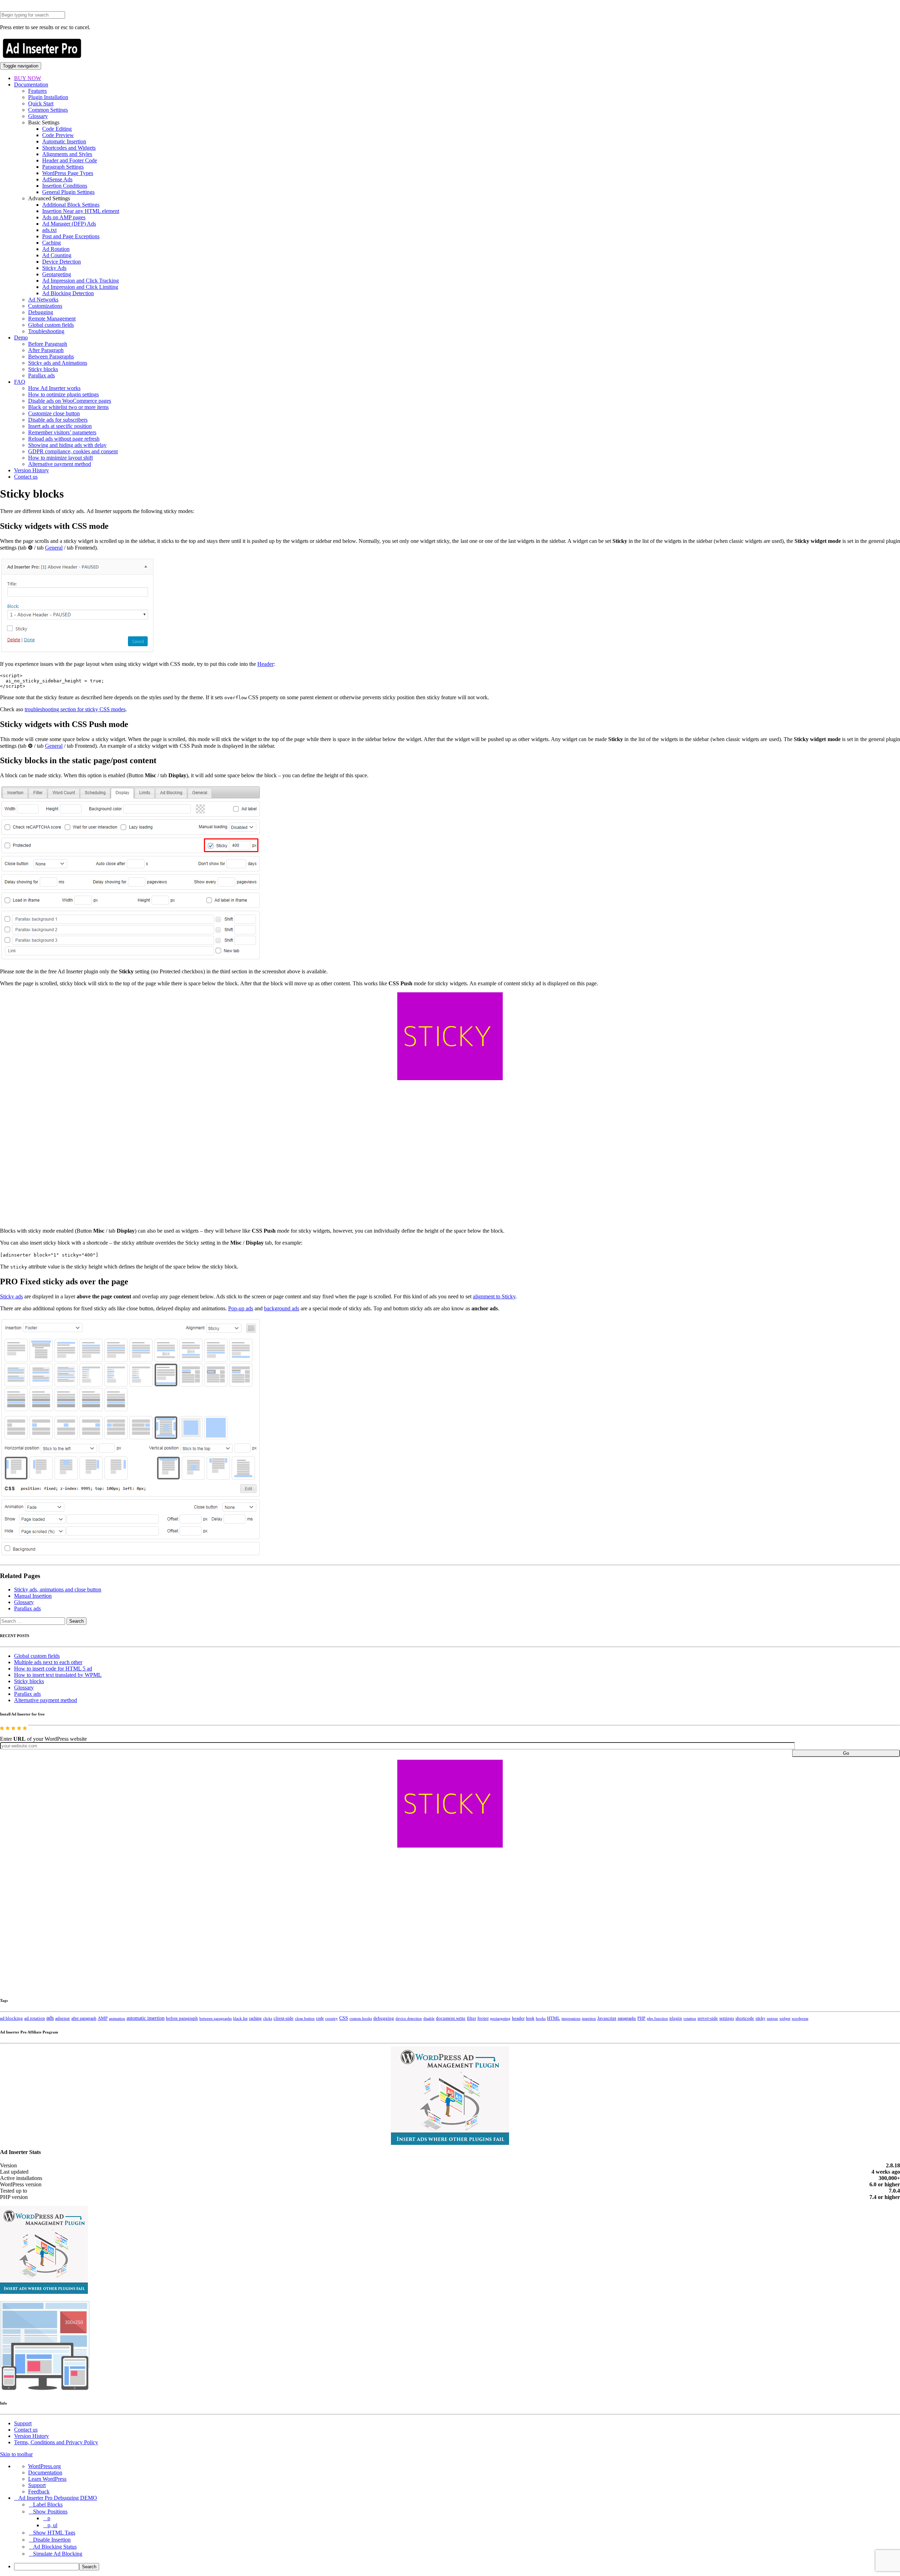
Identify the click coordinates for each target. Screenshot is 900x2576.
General (54, 548)
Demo (21, 338)
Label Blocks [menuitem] (48, 2504)
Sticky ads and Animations (58, 363)
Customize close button (54, 413)
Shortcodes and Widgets (69, 148)
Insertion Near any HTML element (81, 211)
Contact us (26, 477)
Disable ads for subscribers (58, 420)
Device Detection (62, 262)
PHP (641, 2018)
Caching (52, 243)
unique (772, 2019)
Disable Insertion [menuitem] (52, 2540)
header (518, 2018)
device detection (409, 2018)
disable (429, 2019)
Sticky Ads (54, 268)
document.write (451, 2018)
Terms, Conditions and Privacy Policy (56, 2442)
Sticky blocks (43, 369)
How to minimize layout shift (60, 458)
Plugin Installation (48, 97)
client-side (284, 2018)
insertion (589, 2018)
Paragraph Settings (63, 167)
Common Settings (48, 110)
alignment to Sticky (494, 1296)
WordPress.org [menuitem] (44, 2466)
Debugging (41, 312)
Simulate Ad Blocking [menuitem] (58, 2554)
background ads (282, 1308)
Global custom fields (51, 325)
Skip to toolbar (16, 2454)
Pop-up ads (241, 1308)
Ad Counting (57, 255)
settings (727, 2018)
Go (846, 1753)
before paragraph (182, 2018)
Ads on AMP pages (64, 217)
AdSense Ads (57, 179)
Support (23, 2423)
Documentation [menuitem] (45, 2473)
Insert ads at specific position (60, 426)
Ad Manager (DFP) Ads (69, 224)
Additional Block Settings (71, 205)
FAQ (20, 382)
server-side (708, 2018)
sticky (760, 2018)
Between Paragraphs (51, 356)
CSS (344, 2018)
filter (471, 2018)
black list (240, 2018)
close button (305, 2018)
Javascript (607, 2018)
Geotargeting (57, 274)
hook (530, 2018)
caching (255, 2018)
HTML (554, 2018)
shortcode (745, 2018)
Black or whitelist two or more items (68, 407)
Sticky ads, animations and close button (58, 1589)
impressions (571, 2019)
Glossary (38, 116)
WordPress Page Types (68, 173)
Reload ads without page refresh (64, 439)
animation (117, 2018)
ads (50, 2018)
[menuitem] (457, 2567)
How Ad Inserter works (54, 388)
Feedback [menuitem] (39, 2491)
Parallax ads (41, 375)
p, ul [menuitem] (52, 2525)
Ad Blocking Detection (68, 293)
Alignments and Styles (67, 154)
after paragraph (84, 2018)
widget (785, 2018)
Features (37, 91)
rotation (690, 2018)
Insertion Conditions (65, 186)
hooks (541, 2018)
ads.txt (49, 230)
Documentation (31, 85)
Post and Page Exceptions (71, 236)
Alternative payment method (60, 464)
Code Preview (58, 135)
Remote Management (52, 319)
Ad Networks (43, 300)
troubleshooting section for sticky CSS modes (75, 709)
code (320, 2018)
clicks (268, 2019)
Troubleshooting (46, 331)
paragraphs (627, 2018)
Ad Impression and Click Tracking (81, 281)
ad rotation (35, 2018)
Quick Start (41, 103)
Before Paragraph (48, 344)
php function (657, 2018)
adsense (63, 2018)
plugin (676, 2018)
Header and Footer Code (70, 160)
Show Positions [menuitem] (50, 2512)
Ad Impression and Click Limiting (80, 287)
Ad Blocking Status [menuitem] (55, 2547)
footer (483, 2018)
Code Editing (57, 129)
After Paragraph (46, 350)
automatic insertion (146, 2018)
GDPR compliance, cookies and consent (73, 451)
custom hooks (361, 2018)
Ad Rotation (56, 249)
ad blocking (11, 2018)
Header (265, 664)
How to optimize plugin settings (63, 394)
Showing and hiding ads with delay (67, 445)
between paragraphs (216, 2018)
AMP (103, 2018)
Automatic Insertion (64, 141)
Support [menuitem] (37, 2485)
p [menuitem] (49, 2518)
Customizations (45, 306)
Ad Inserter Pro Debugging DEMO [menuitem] (58, 2498)
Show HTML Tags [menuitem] (54, 2533)
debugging (384, 2018)
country (332, 2018)
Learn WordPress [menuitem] (47, 2479)
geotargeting (500, 2019)
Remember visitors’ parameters (62, 432)
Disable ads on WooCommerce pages (70, 401)
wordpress (800, 2018)
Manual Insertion (33, 1596)
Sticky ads (11, 1296)
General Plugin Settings (68, 192)
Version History (31, 470)
